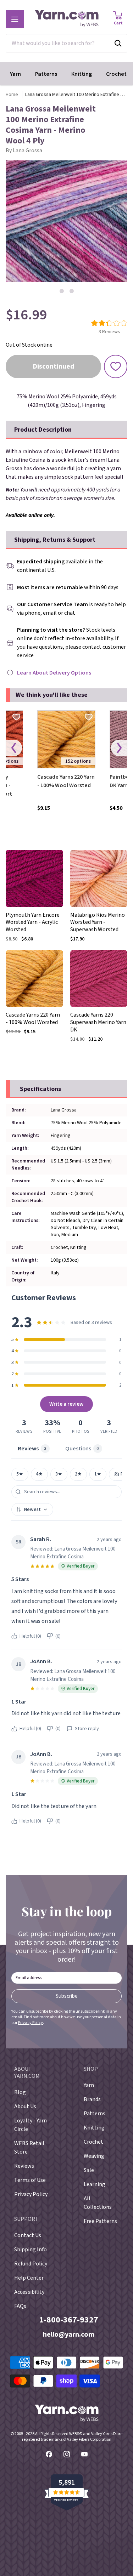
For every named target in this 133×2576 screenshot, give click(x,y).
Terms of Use (30, 2180)
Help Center (29, 2278)
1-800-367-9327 (69, 2320)
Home (12, 95)
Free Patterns (100, 2221)
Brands (92, 2099)
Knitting (82, 74)
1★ (98, 1474)
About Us (25, 2106)
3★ (59, 1474)
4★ (39, 1474)
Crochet (116, 74)
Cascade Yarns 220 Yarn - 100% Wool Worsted (66, 781)
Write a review (66, 1404)
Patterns (46, 74)
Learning (95, 2184)
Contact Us (28, 2235)
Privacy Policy (31, 2023)
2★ (78, 1474)
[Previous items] (14, 748)
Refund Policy (31, 2264)
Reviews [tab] (32, 1449)
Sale (89, 2170)
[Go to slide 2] (72, 291)
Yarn (15, 74)
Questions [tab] (82, 1449)
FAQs (20, 2306)
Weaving (94, 2156)
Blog (20, 2092)
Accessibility (29, 2292)
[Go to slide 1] (62, 291)
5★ (20, 1474)
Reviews (24, 2166)
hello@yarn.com (69, 2335)
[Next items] (119, 748)
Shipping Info (31, 2250)
